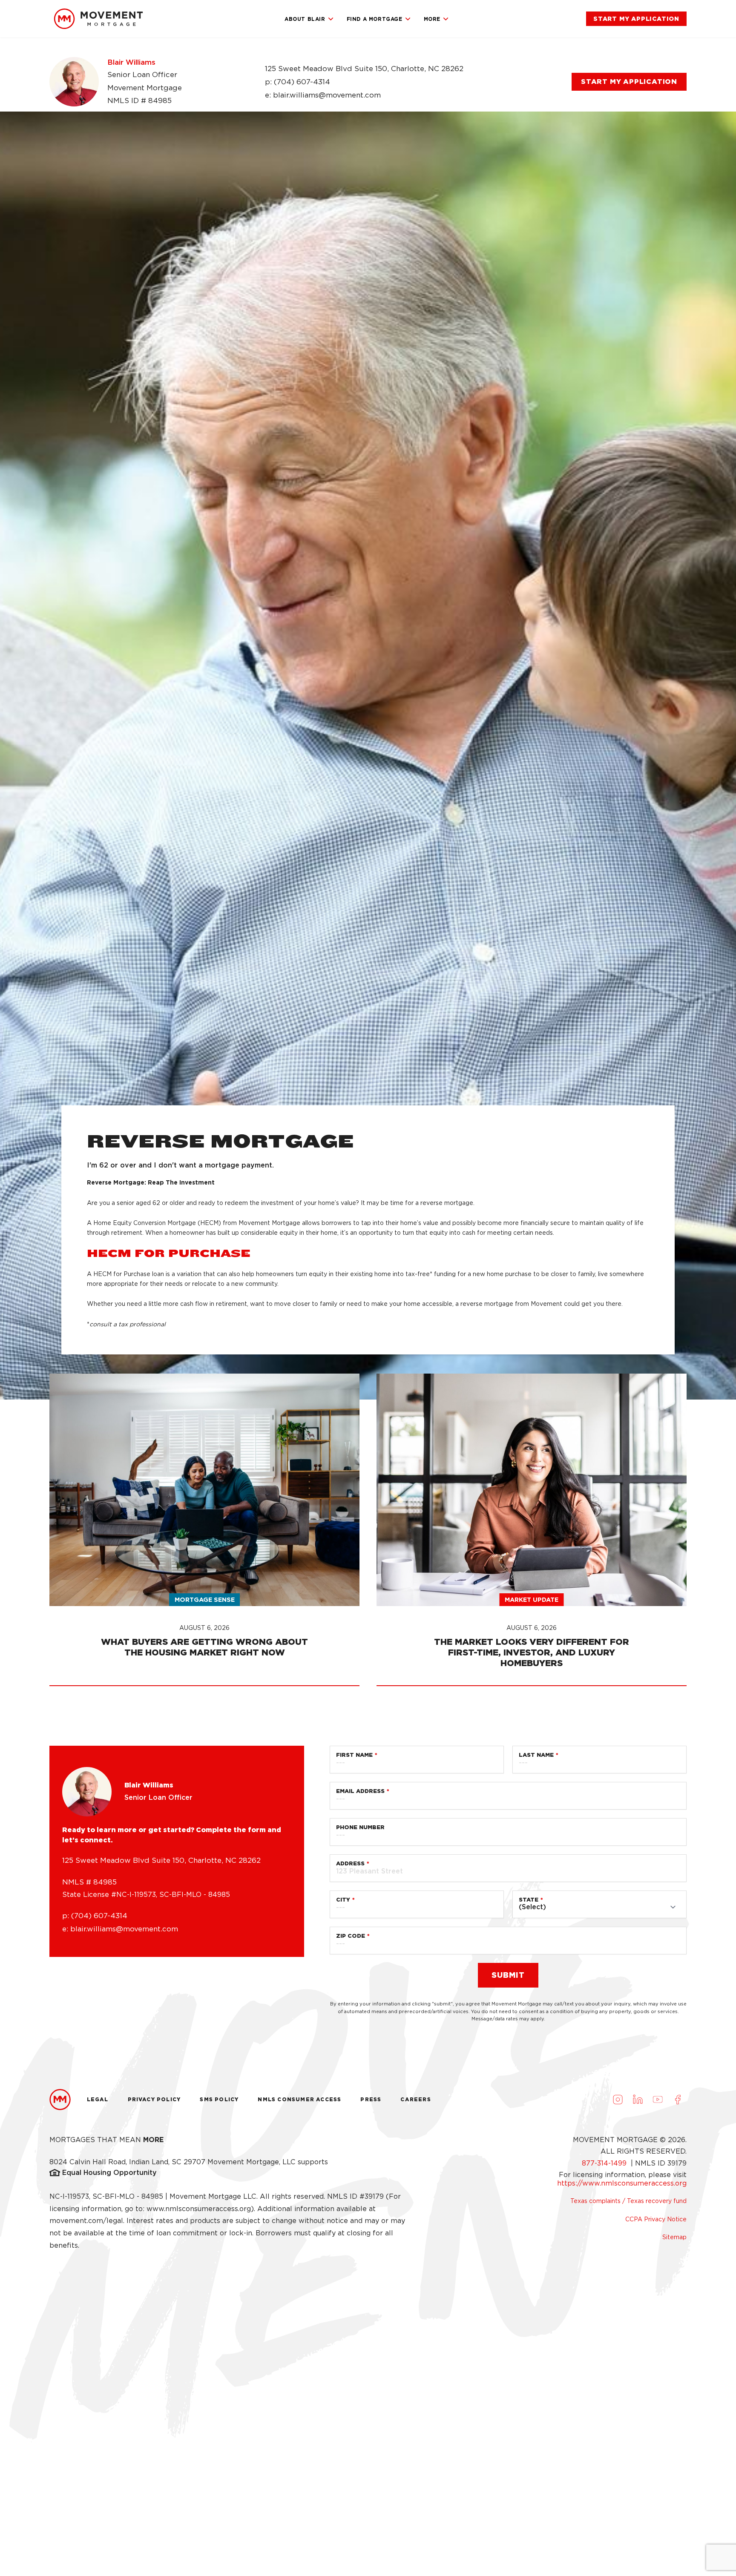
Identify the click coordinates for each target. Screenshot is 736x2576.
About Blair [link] (305, 19)
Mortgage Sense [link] (205, 1599)
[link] (98, 19)
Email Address (360, 1791)
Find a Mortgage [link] (375, 19)
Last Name (536, 1755)
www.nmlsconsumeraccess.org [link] (199, 2209)
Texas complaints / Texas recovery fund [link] (628, 2201)
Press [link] (371, 2099)
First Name (354, 1755)
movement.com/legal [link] (86, 2221)
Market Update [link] (532, 1599)
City (343, 1900)
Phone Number (360, 1827)
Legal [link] (98, 2099)
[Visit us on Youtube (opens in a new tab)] (658, 2100)
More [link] (432, 19)
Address (350, 1863)
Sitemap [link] (674, 2237)
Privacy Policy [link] (154, 2099)
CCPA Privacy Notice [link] (656, 2219)
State (529, 1900)
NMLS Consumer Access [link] (299, 2099)
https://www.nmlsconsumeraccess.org (622, 2183)
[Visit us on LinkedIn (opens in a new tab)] (638, 2100)
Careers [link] (415, 2099)
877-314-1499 (605, 2163)
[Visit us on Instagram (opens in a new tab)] (618, 2100)
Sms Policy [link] (219, 2099)
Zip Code (351, 1936)
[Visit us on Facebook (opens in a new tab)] (678, 2100)
